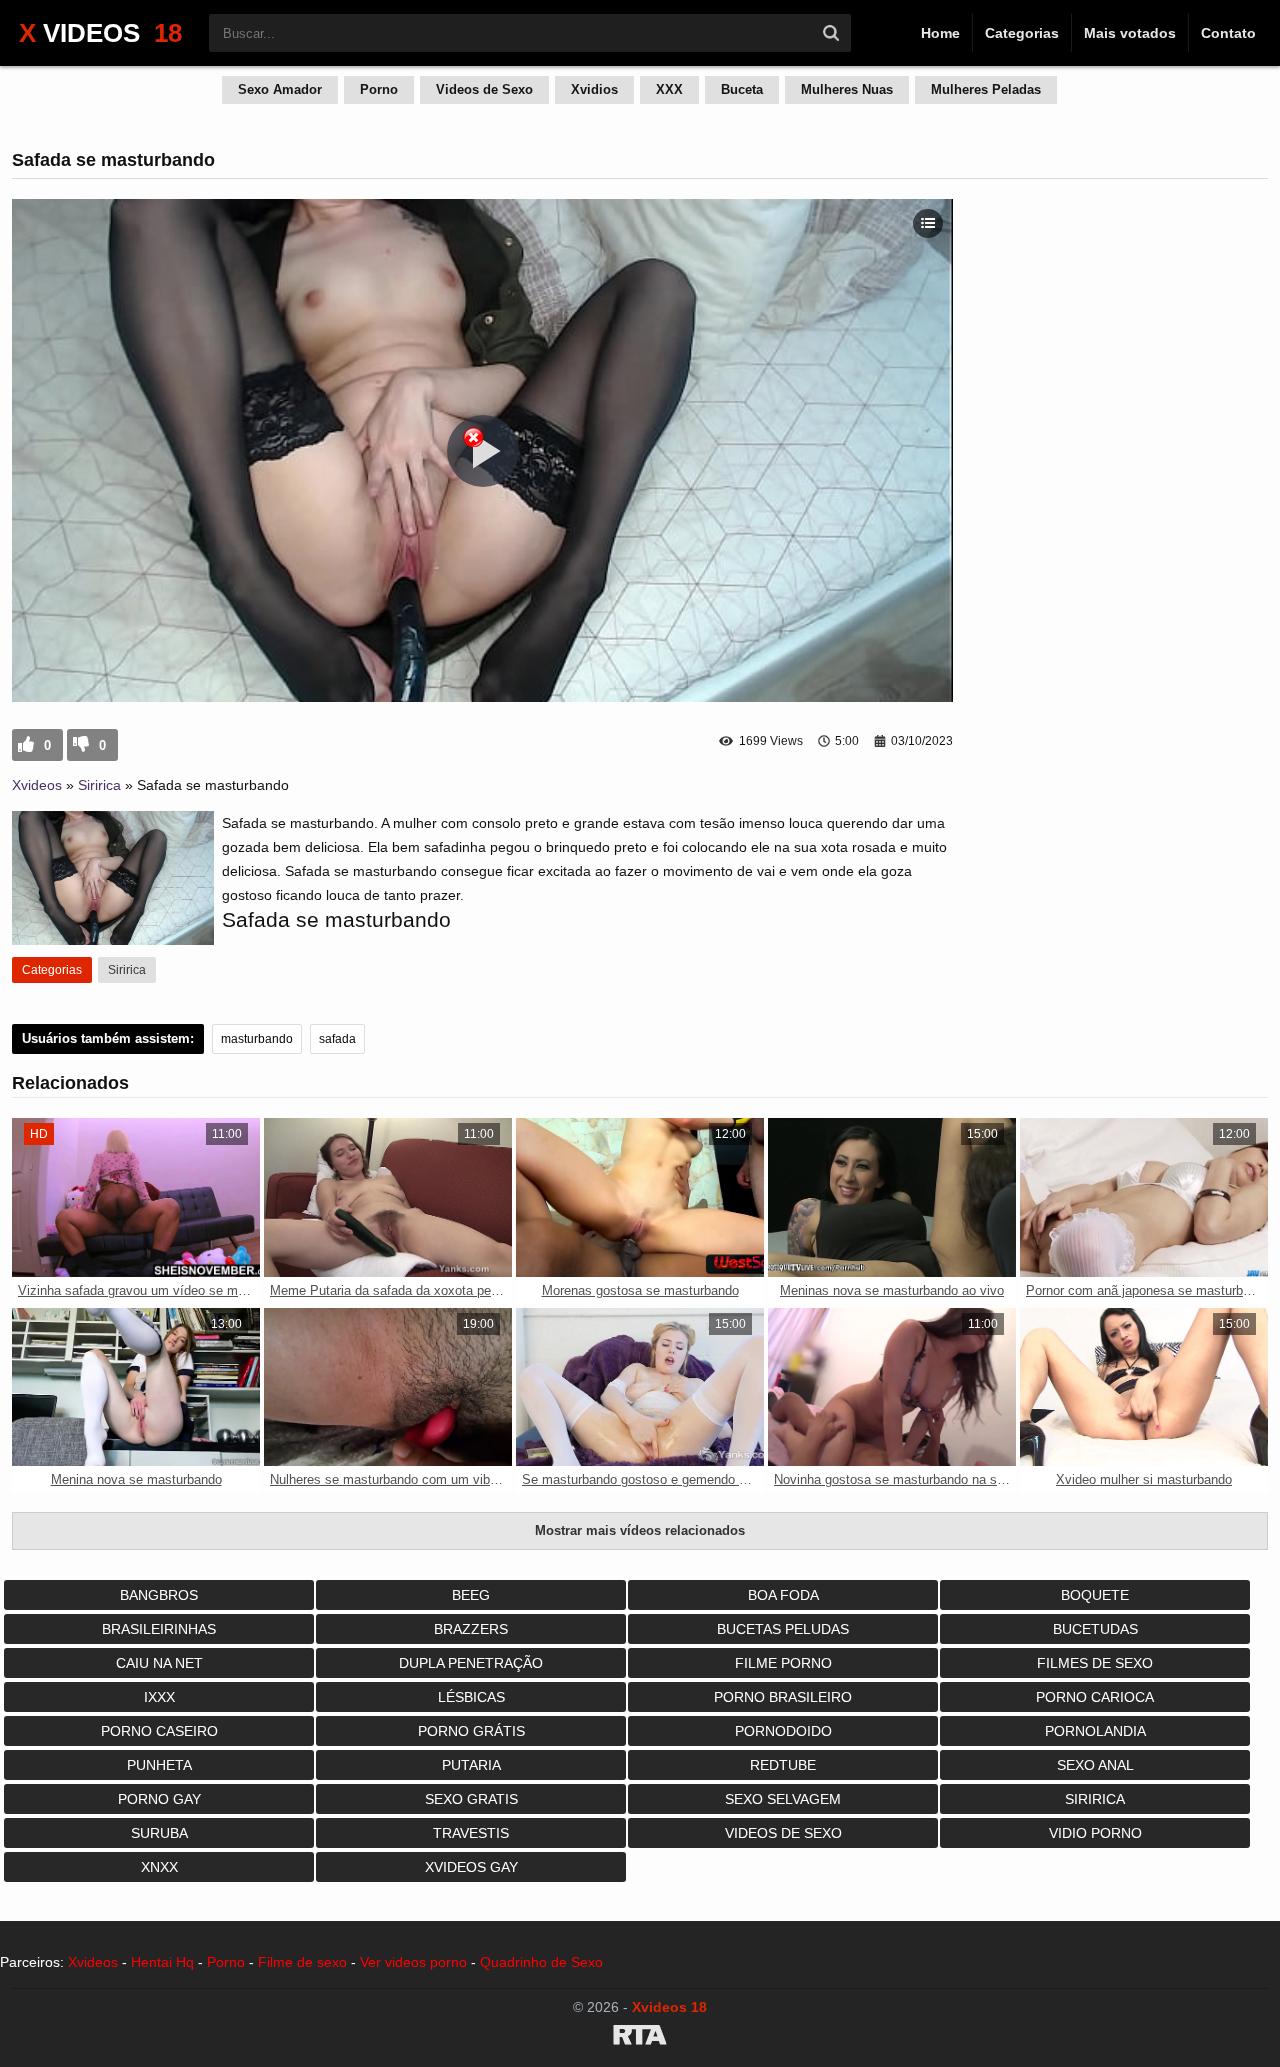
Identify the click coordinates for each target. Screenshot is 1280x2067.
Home (940, 33)
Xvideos (37, 785)
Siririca (99, 785)
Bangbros (159, 1595)
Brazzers (471, 1629)
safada (337, 1039)
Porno (379, 89)
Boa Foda (783, 1595)
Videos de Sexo (484, 89)
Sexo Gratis (471, 1799)
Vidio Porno (1095, 1833)
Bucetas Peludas (783, 1629)
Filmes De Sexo (1095, 1663)
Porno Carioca (1095, 1697)
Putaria (471, 1765)
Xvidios (594, 89)
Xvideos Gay (471, 1867)
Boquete (1095, 1595)
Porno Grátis (471, 1731)
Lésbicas (471, 1697)
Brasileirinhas (159, 1629)
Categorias (1022, 33)
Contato (1228, 33)
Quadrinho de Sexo (541, 1962)
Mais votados (1130, 33)
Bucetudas (1095, 1629)
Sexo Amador (280, 89)
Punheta (159, 1765)
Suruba (159, 1833)
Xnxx (159, 1867)
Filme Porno (783, 1663)
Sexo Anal (1095, 1765)
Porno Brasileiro (783, 1697)
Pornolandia (1095, 1731)
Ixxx (159, 1697)
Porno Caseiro (159, 1731)
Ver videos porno (413, 1962)
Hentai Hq (162, 1962)
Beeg (471, 1595)
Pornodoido (783, 1731)
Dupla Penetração (471, 1663)
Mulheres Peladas (986, 89)
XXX (669, 89)
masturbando (257, 1039)
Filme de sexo (302, 1962)
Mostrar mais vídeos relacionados (640, 1530)
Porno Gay (159, 1799)
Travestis (471, 1833)
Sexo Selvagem (783, 1799)
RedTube (783, 1765)
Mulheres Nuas (847, 89)
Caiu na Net (159, 1663)
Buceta (742, 89)
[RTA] (640, 2038)
